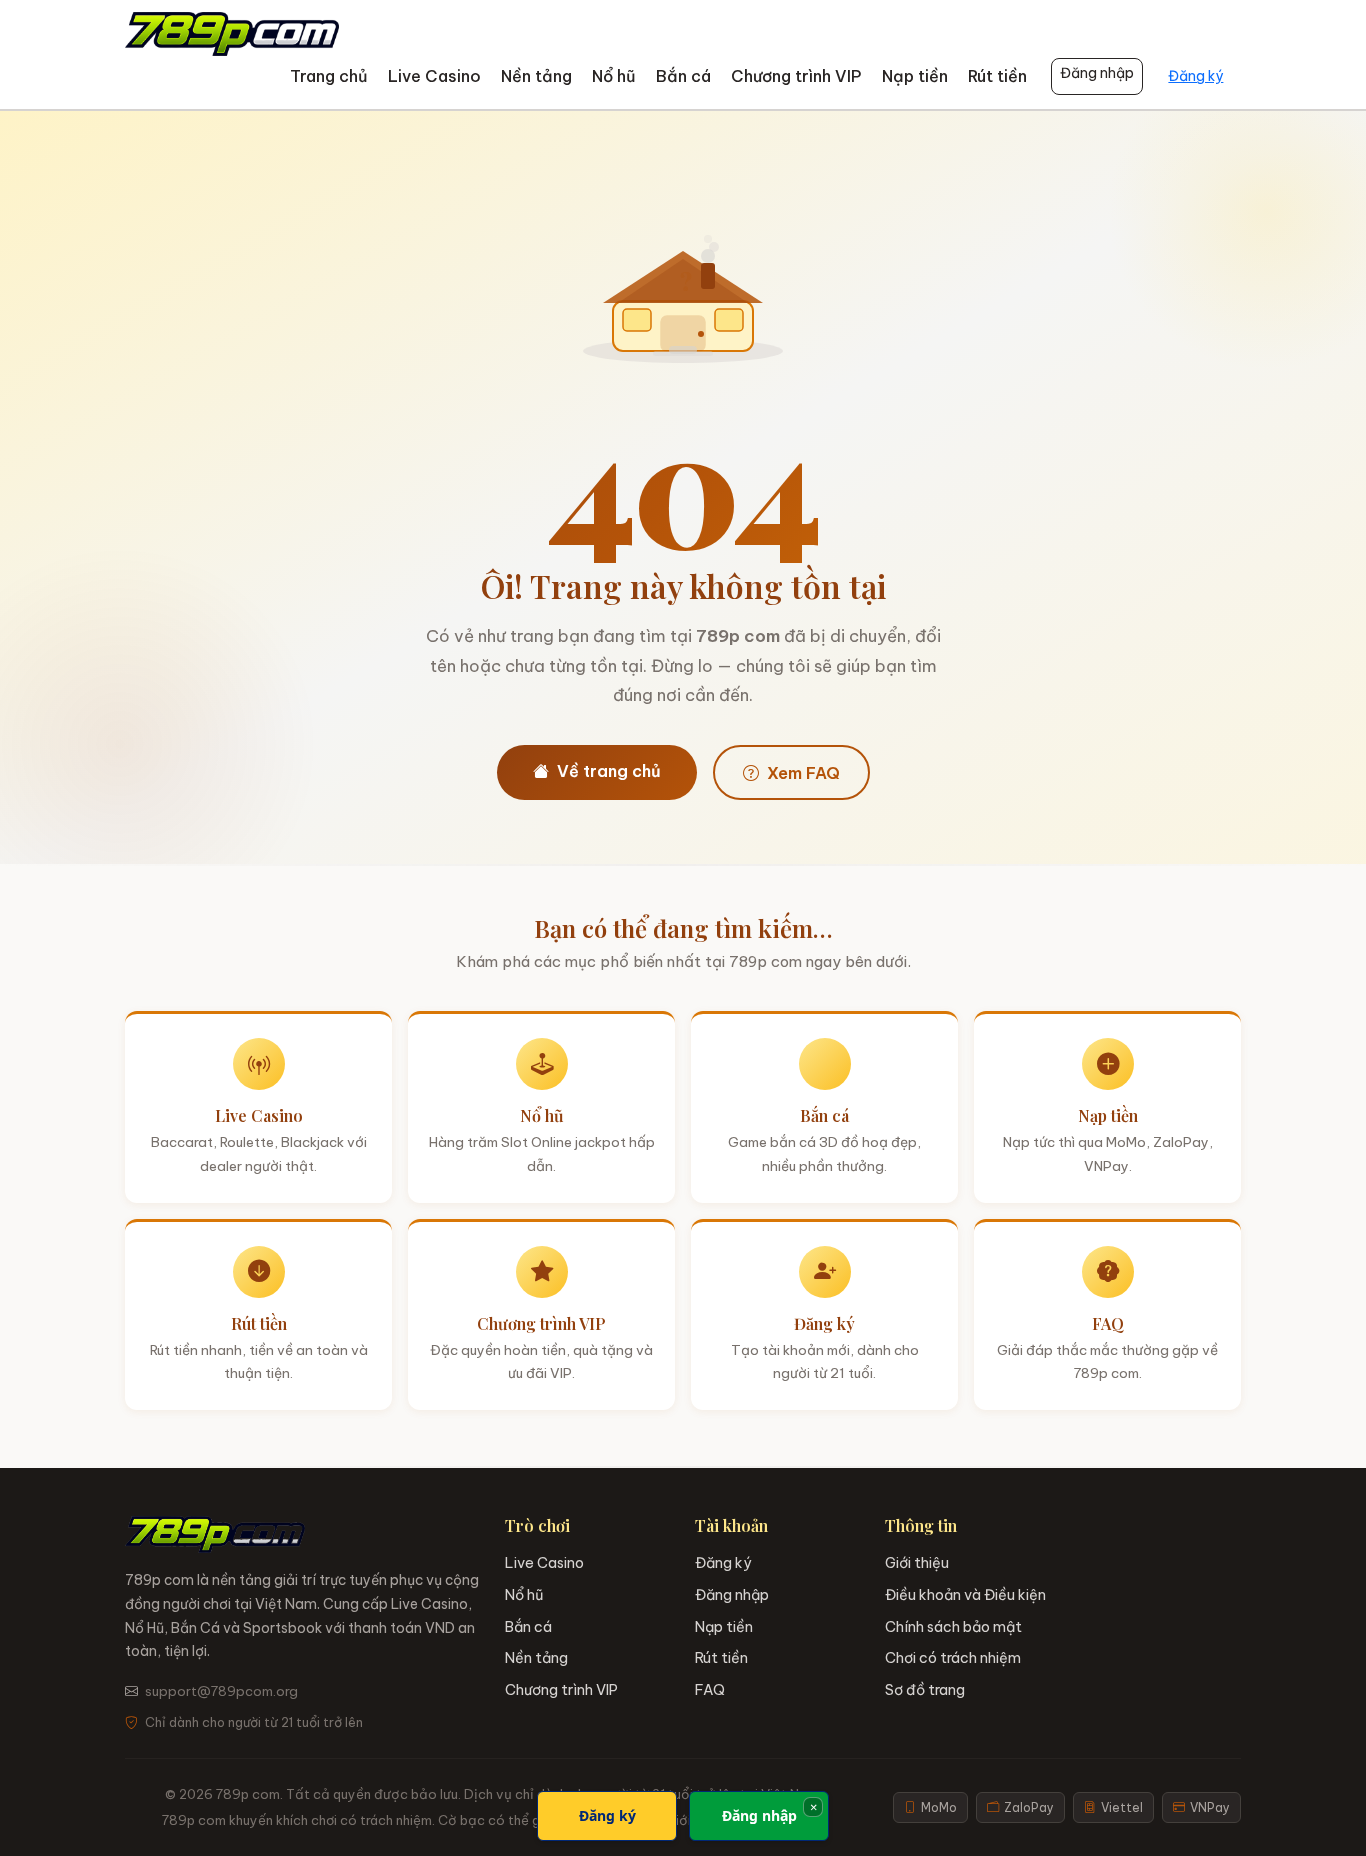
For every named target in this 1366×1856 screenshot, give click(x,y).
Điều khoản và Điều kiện (965, 1595)
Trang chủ (329, 76)
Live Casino (434, 76)
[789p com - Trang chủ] (232, 34)
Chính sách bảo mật (953, 1627)
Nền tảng (536, 76)
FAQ (710, 1690)
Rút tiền (997, 76)
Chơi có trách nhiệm (953, 1658)
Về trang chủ (609, 771)
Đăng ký (1195, 76)
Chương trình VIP (796, 76)
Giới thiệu (917, 1563)
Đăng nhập (1097, 73)
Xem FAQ (803, 773)
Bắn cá (683, 76)
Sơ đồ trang (925, 1690)
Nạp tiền (915, 76)
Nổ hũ (614, 76)
